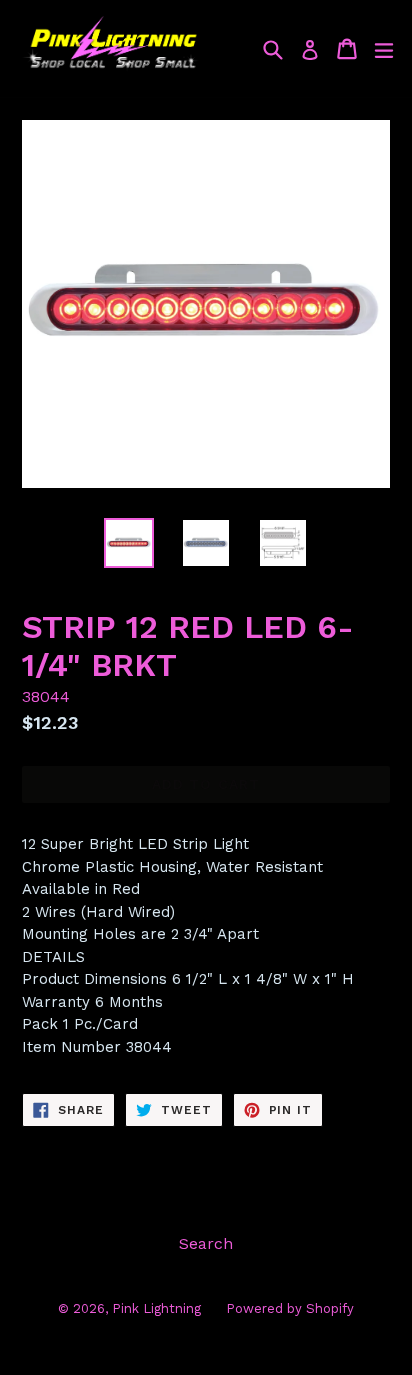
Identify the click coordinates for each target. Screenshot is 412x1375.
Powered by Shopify (290, 1308)
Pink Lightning (156, 1308)
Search (206, 1243)
